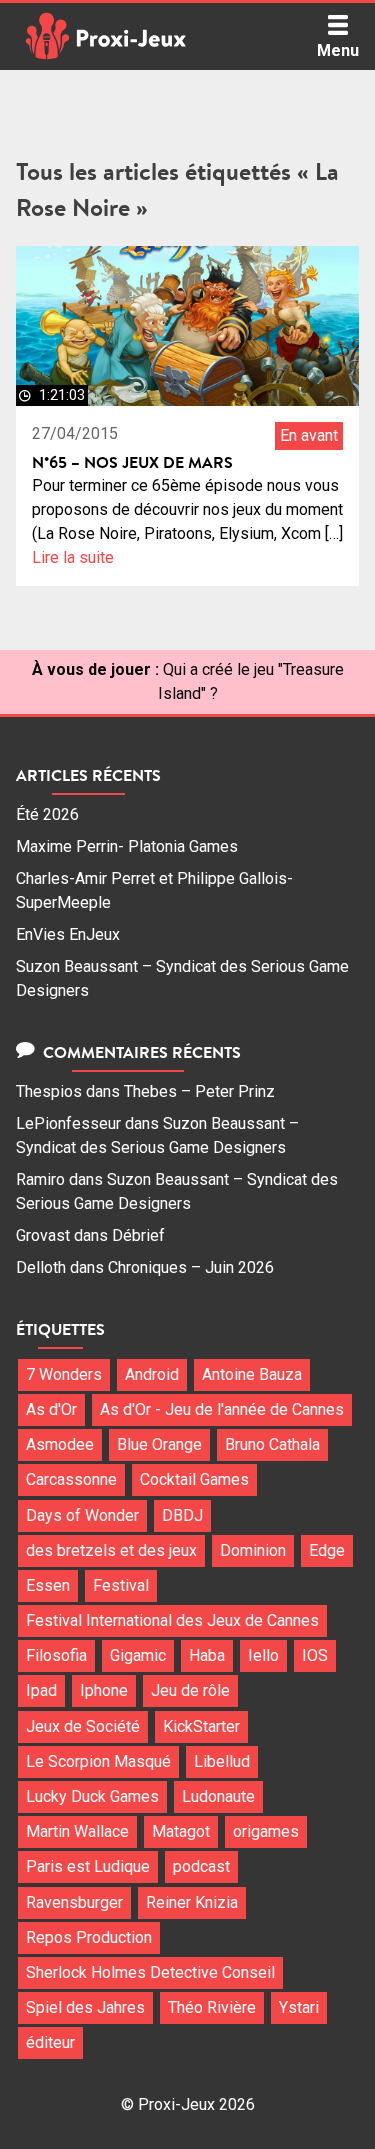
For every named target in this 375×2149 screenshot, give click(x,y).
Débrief (138, 1235)
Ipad (41, 1690)
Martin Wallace (77, 1831)
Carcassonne (71, 1479)
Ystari (299, 2007)
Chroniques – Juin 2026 (191, 1267)
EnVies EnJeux (68, 934)
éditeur (50, 2042)
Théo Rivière (212, 2007)
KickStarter (201, 1726)
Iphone (104, 1690)
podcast (201, 1866)
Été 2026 (47, 814)
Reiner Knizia (192, 1902)
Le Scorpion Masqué (98, 1761)
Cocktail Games (194, 1479)
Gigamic (138, 1655)
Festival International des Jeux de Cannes (172, 1620)
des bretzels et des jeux (111, 1550)
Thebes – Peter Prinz (199, 1091)
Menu (338, 50)
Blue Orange (159, 1444)
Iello (263, 1655)
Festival (121, 1585)
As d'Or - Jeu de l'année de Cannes (222, 1409)
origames (266, 1831)
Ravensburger (74, 1902)
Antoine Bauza (252, 1374)
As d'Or (51, 1409)
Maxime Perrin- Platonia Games (127, 846)
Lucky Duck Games (92, 1796)
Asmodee (60, 1444)
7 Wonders (64, 1374)
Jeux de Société (83, 1726)
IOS (315, 1655)
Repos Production (89, 1937)
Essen (48, 1585)
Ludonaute (218, 1796)
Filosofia (56, 1655)
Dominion (253, 1550)
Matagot (181, 1831)
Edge (327, 1550)
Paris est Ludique (88, 1866)
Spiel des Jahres (85, 2007)
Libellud (222, 1761)
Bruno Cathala (272, 1444)
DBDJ (182, 1515)
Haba (207, 1655)
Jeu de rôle (190, 1690)
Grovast (43, 1235)
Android (152, 1374)
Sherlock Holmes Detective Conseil (150, 1972)
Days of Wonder (82, 1515)
